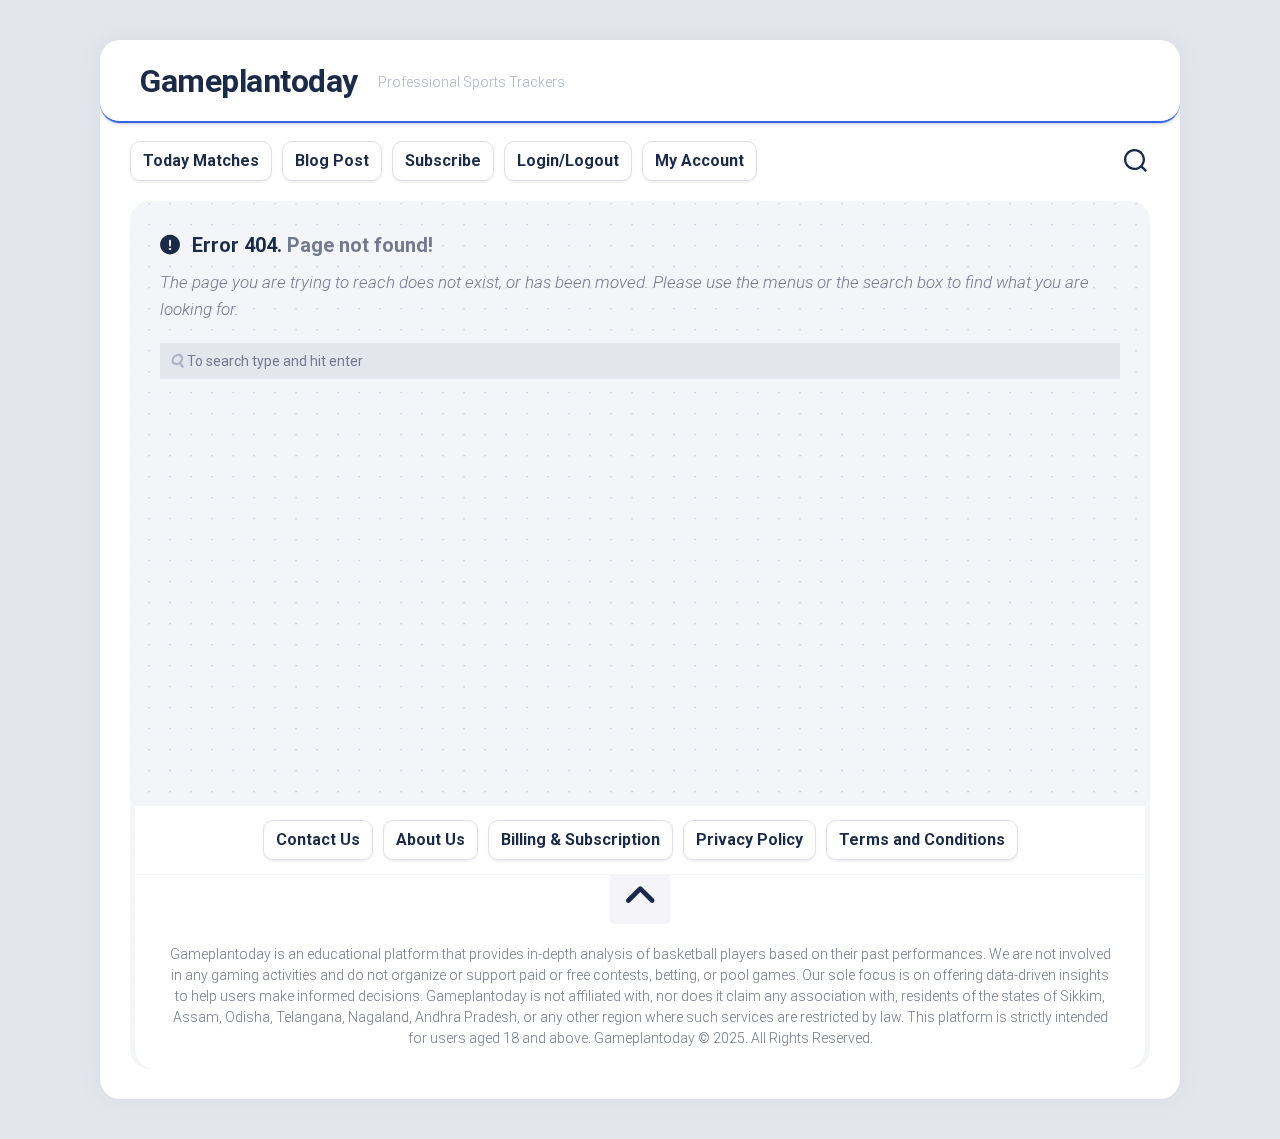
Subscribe (443, 160)
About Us (430, 839)
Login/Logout (568, 160)
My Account (699, 160)
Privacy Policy (749, 839)
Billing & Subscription (580, 839)
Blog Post (332, 160)
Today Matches (201, 160)
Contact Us (318, 839)
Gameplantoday (249, 81)
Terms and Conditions (922, 839)
